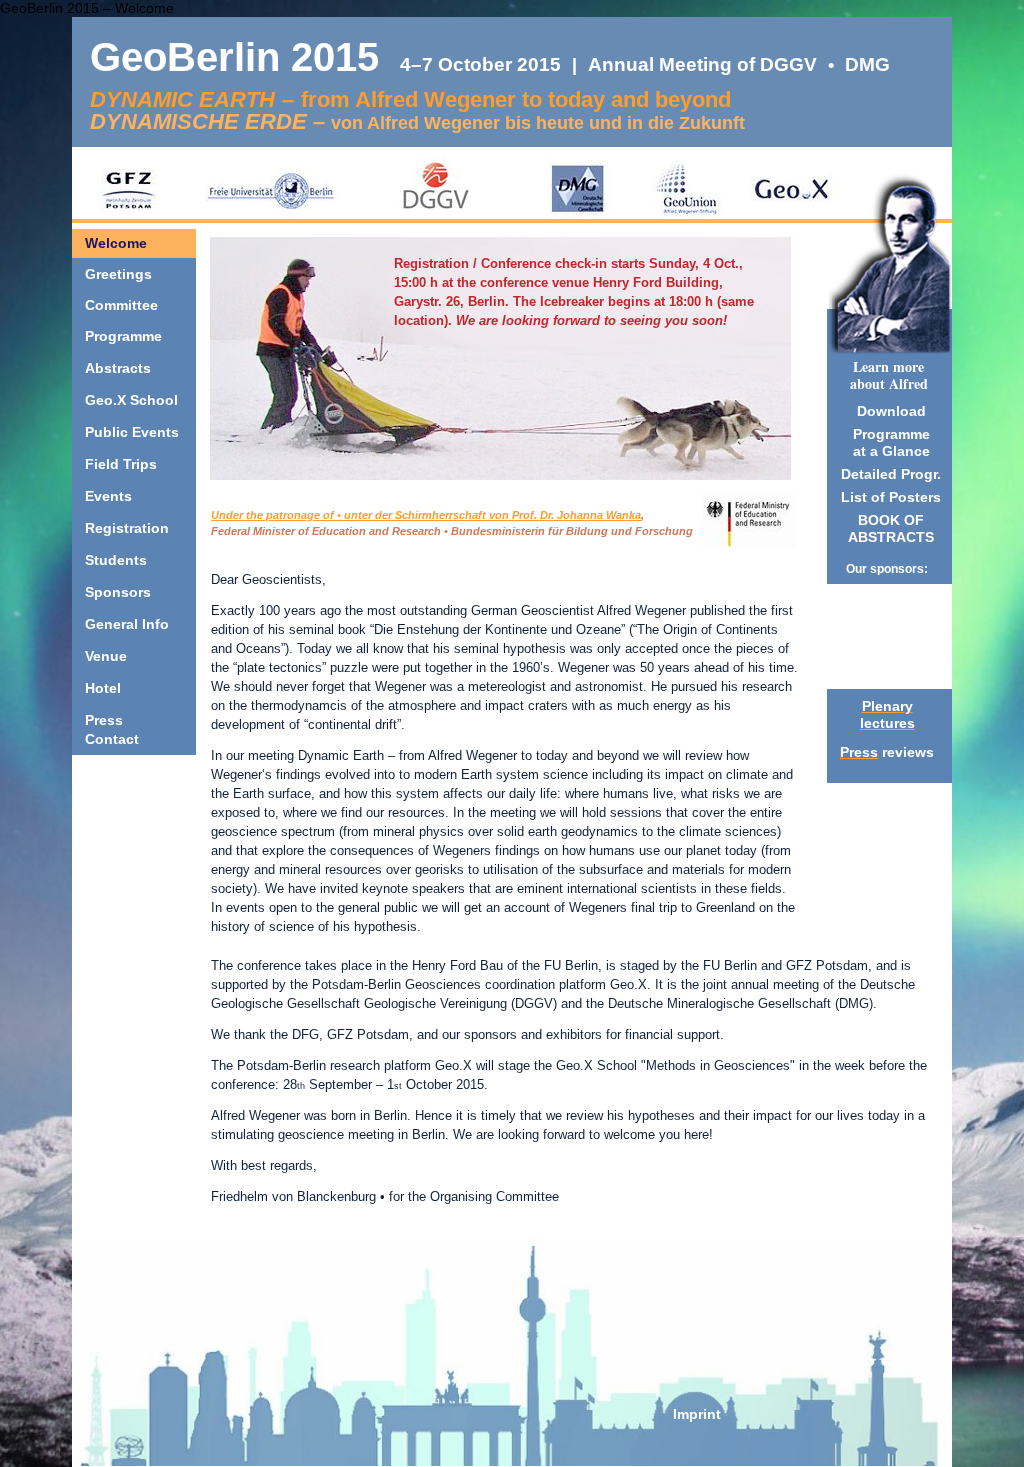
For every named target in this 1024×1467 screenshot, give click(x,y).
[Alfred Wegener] (890, 297)
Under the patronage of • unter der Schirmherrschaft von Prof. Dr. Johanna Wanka (426, 515)
